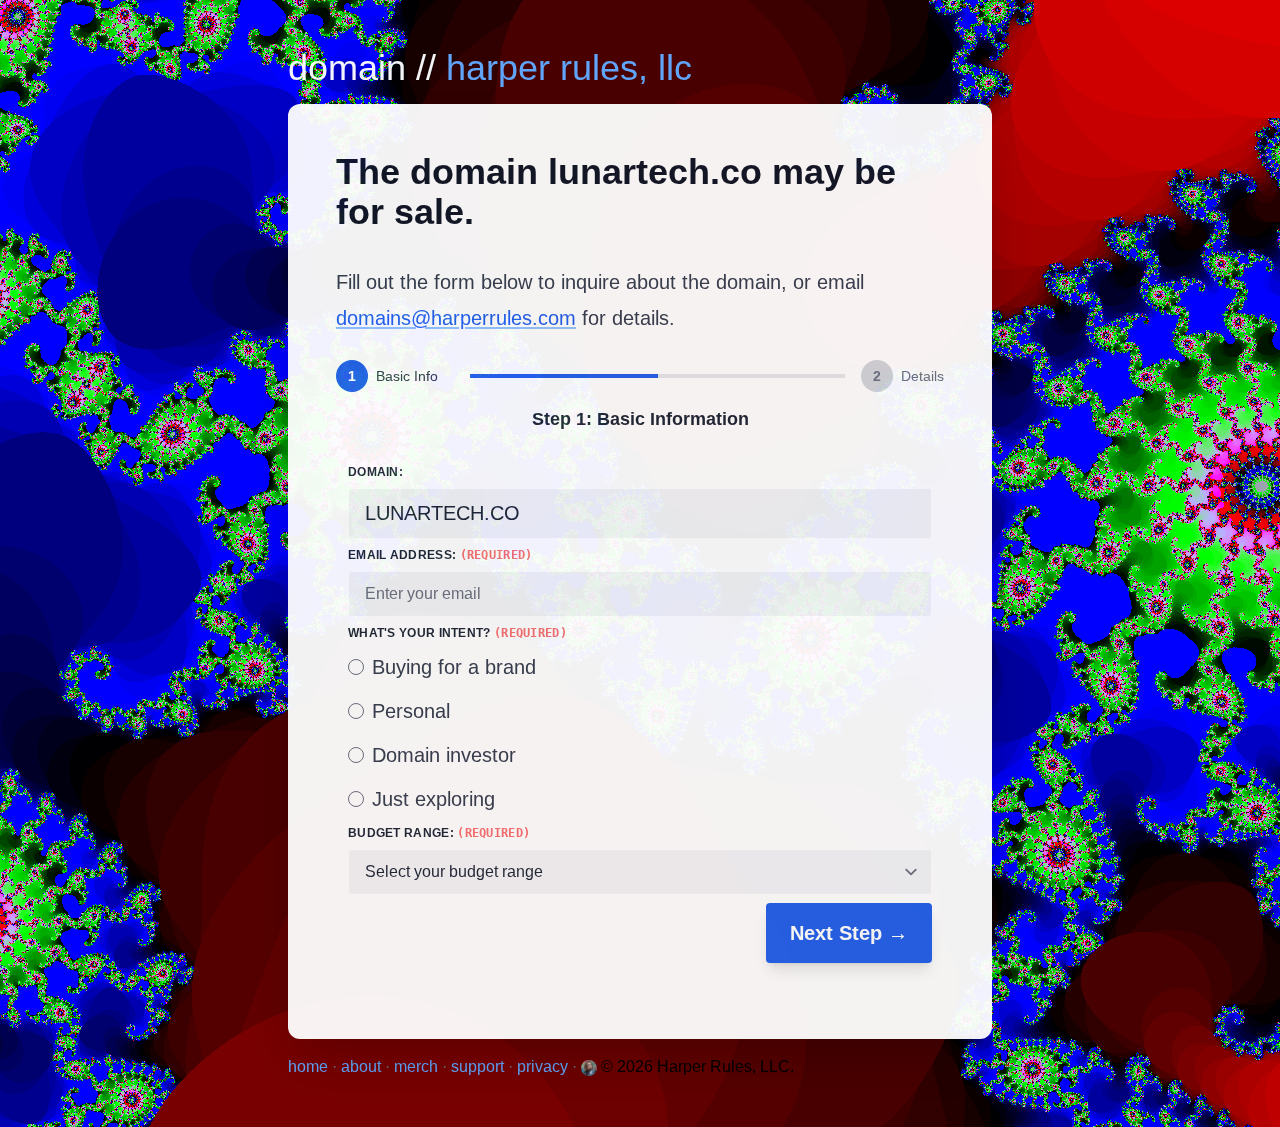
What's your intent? (457, 633)
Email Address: (440, 555)
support (479, 1066)
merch (418, 1066)
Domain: (375, 472)
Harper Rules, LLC (569, 67)
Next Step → (849, 933)
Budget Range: (439, 833)
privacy (544, 1066)
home (310, 1066)
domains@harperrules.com (456, 318)
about (363, 1066)
